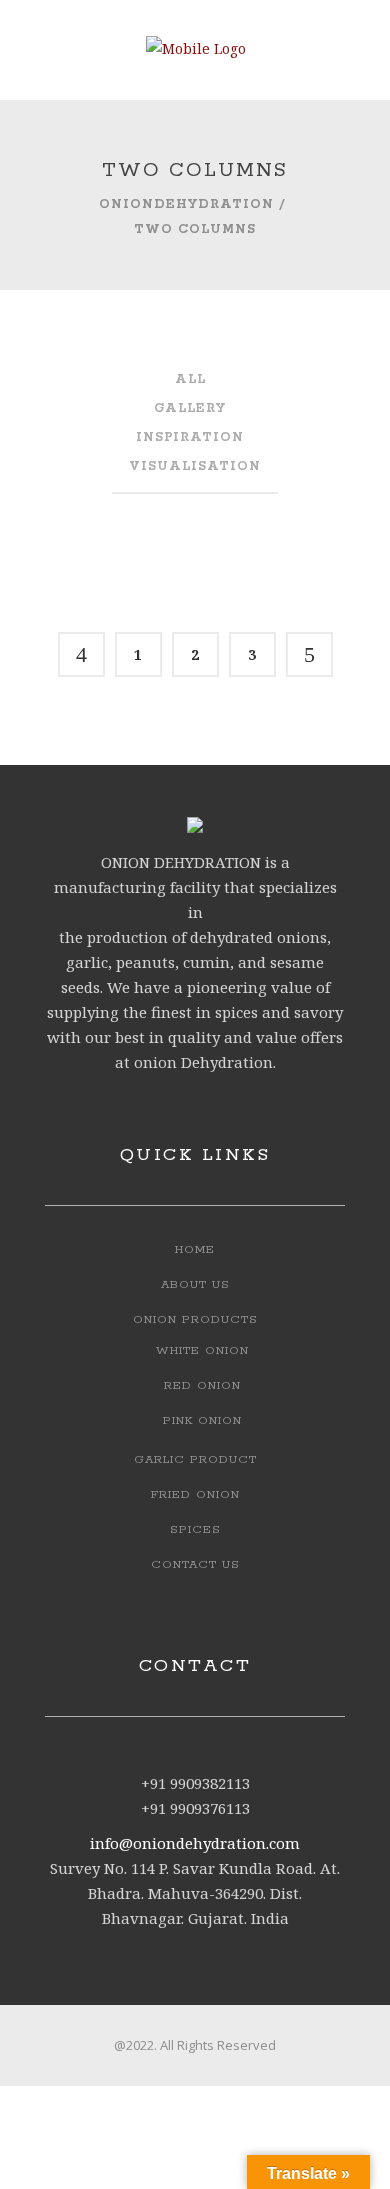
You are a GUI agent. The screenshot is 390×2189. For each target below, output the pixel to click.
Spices (195, 1529)
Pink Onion (202, 1420)
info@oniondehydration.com (195, 1843)
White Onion (202, 1350)
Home (195, 1249)
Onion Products (195, 1319)
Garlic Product (195, 1459)
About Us (195, 1284)
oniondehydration (186, 204)
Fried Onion (195, 1494)
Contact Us (195, 1564)
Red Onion (202, 1385)
